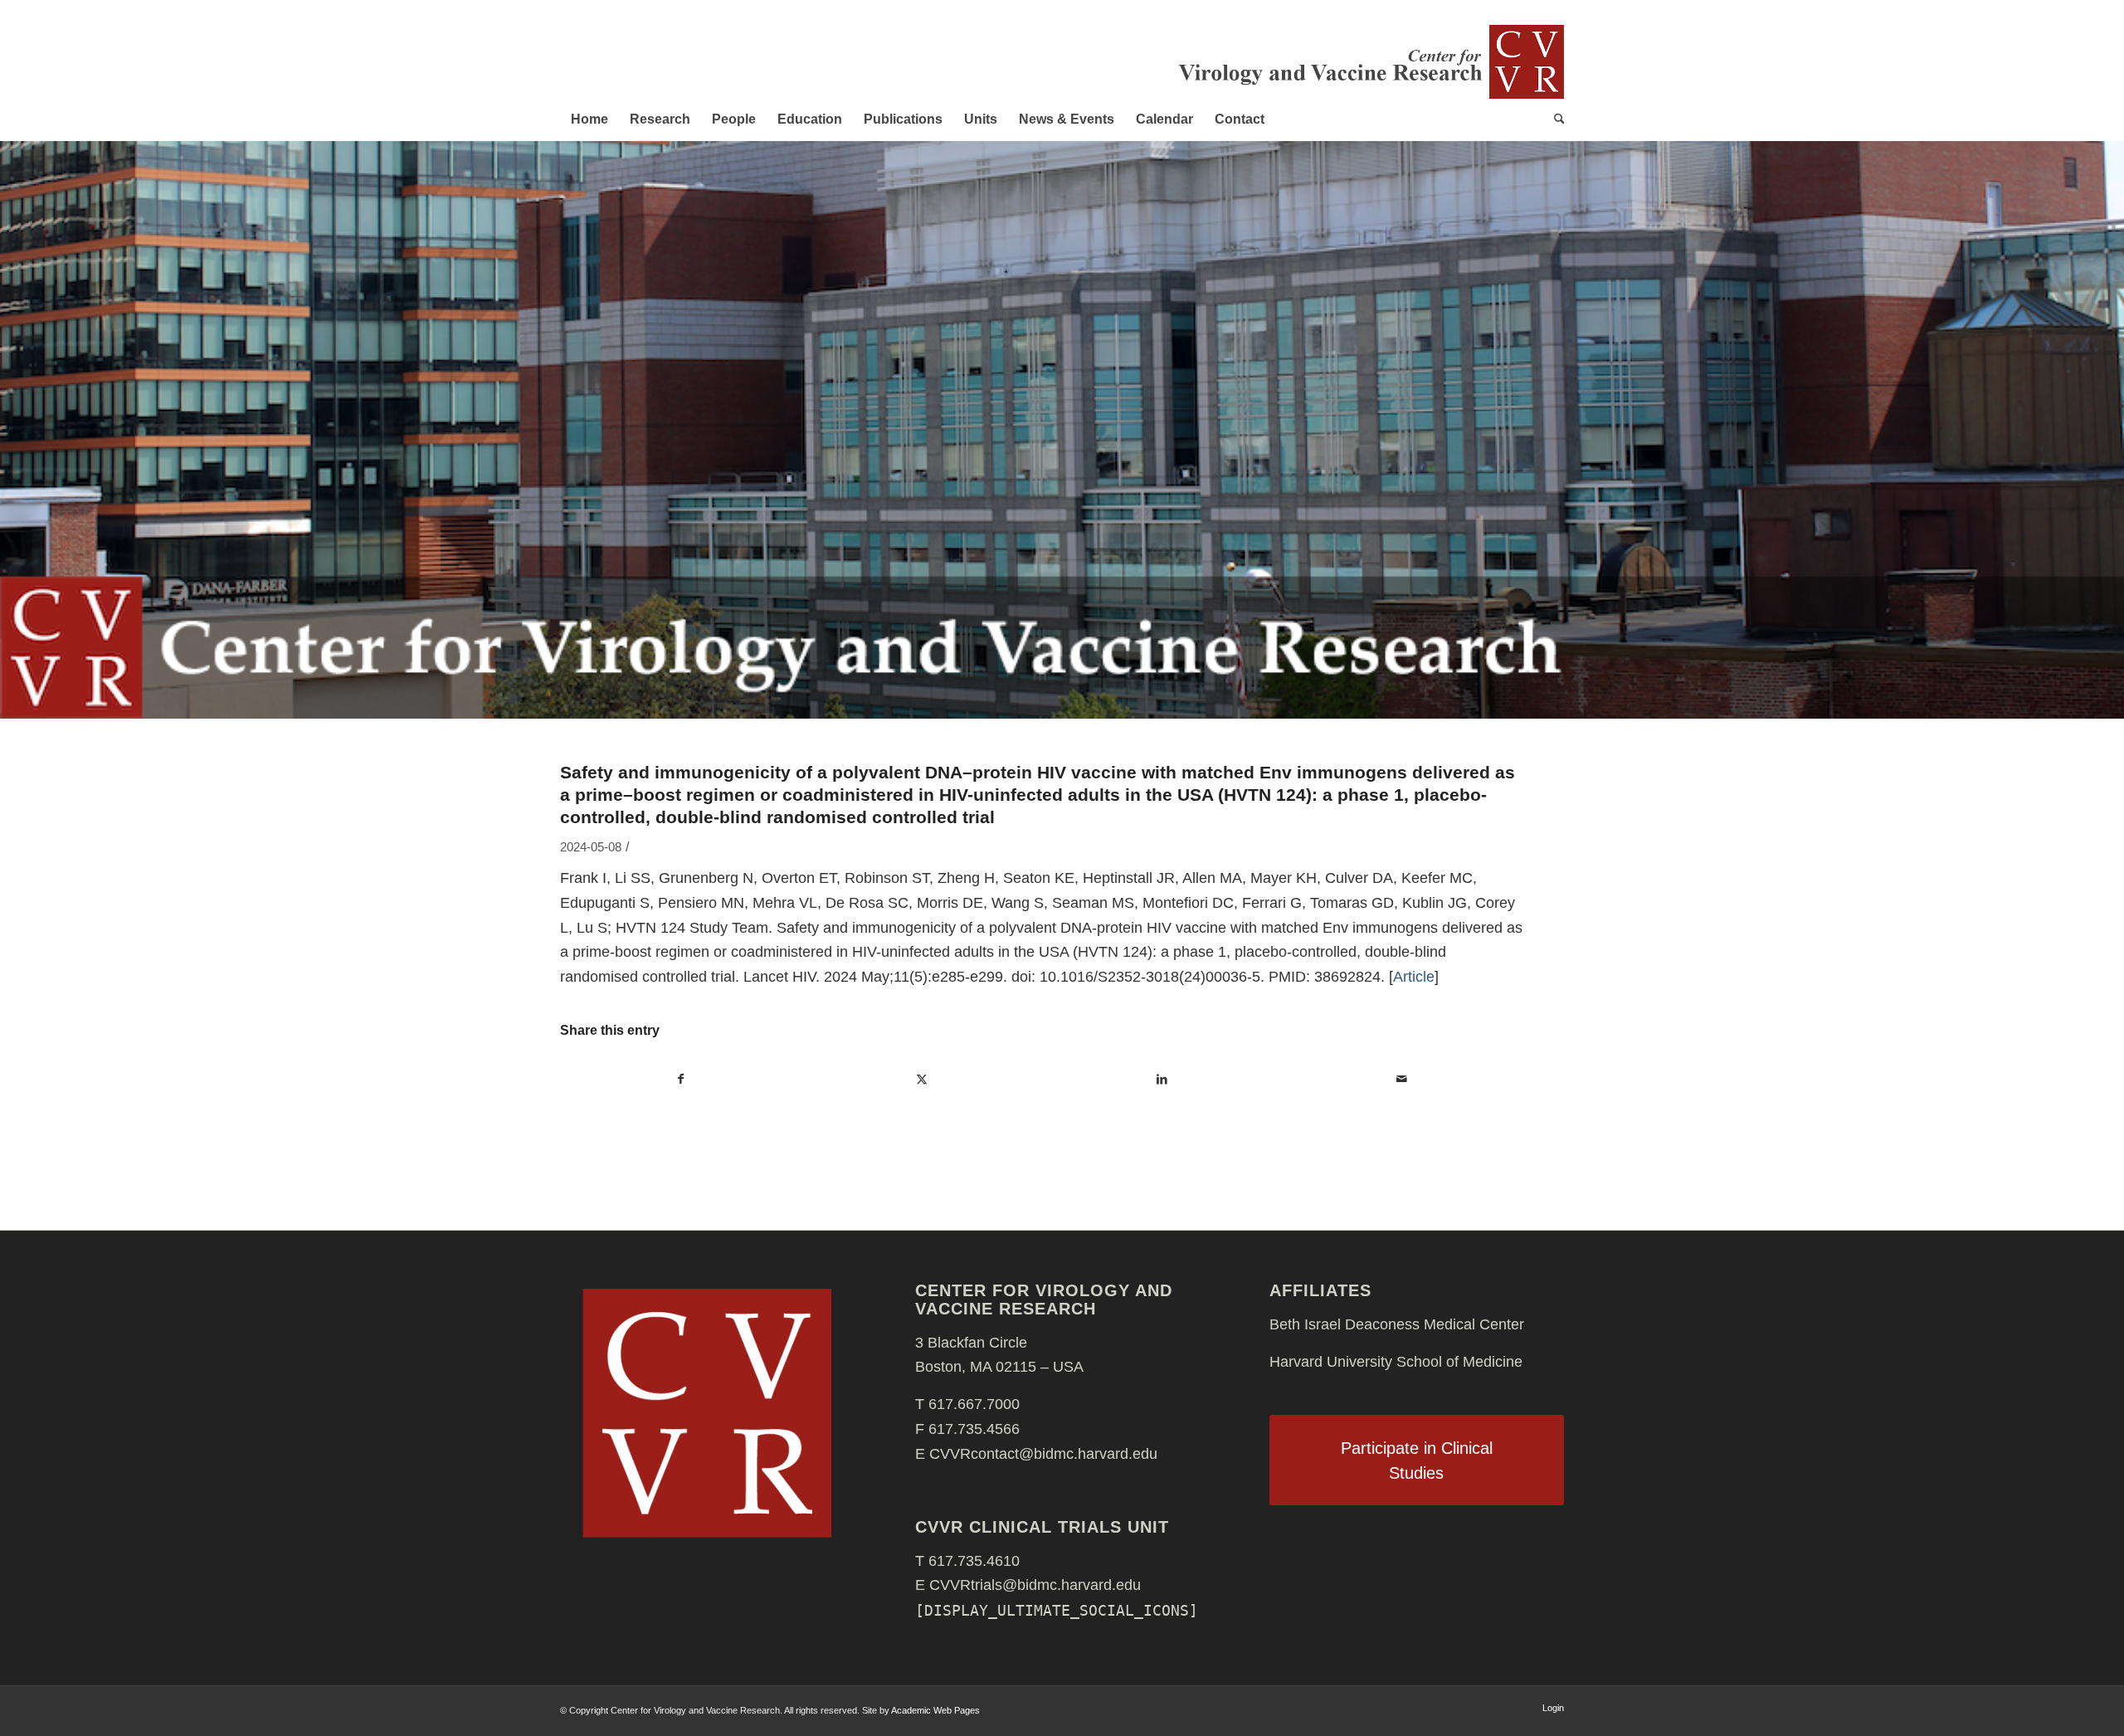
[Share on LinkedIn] (1162, 1080)
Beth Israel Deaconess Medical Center (1397, 1324)
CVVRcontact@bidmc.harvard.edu (1043, 1454)
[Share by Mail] (1403, 1080)
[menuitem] (589, 119)
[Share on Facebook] (681, 1080)
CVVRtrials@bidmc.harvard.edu (1035, 1585)
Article (1414, 977)
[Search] (1554, 119)
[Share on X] (922, 1080)
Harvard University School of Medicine (1396, 1362)
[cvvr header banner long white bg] (1369, 61)
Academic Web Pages (935, 1710)
